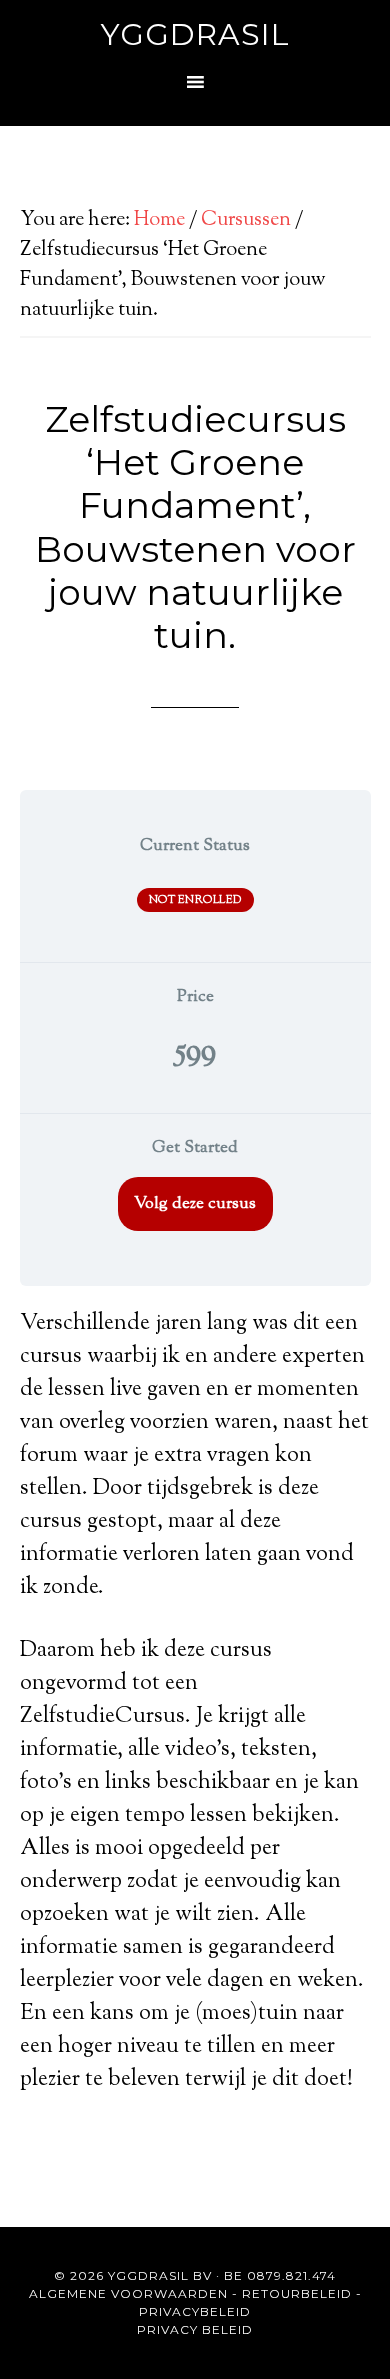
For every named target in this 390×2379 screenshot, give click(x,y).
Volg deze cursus (195, 1204)
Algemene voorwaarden (128, 2293)
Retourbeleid (297, 2293)
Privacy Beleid (195, 2329)
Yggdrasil (195, 34)
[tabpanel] (195, 1702)
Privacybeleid (195, 2311)
